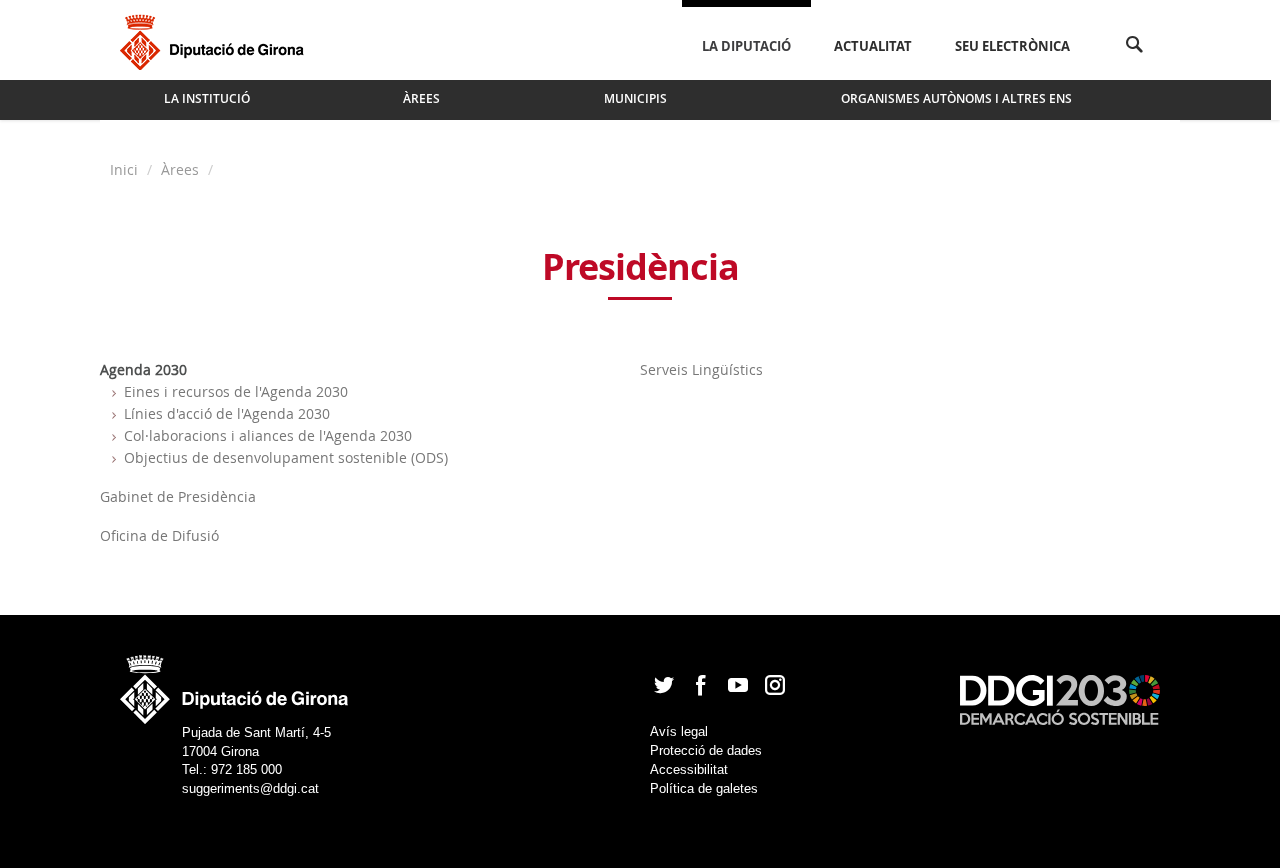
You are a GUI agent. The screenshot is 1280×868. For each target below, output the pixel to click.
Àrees (180, 169)
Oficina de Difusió (159, 535)
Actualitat (873, 46)
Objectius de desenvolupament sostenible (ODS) (286, 457)
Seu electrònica (1012, 46)
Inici (126, 169)
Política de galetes (704, 788)
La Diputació (746, 46)
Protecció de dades (706, 750)
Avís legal (679, 731)
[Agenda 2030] (1060, 698)
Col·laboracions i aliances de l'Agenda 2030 (268, 435)
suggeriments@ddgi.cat (250, 788)
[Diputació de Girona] (215, 40)
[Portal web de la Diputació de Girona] (235, 683)
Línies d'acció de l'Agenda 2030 (227, 413)
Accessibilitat (689, 769)
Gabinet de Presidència (178, 496)
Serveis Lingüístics (701, 369)
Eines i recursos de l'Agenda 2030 (236, 391)
